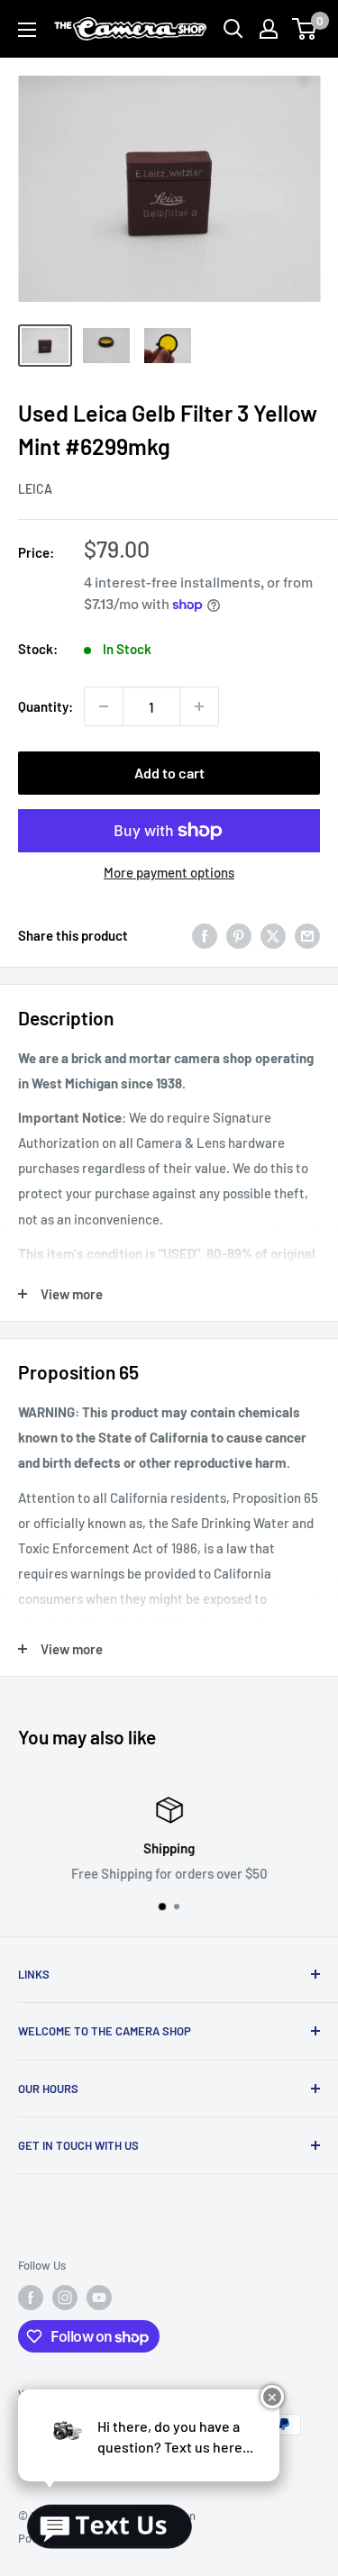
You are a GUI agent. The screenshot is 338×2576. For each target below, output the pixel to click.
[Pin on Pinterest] (239, 934)
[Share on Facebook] (205, 934)
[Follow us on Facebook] (31, 2298)
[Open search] (233, 29)
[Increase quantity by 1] (199, 706)
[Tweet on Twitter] (273, 934)
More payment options (169, 872)
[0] (305, 29)
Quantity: (46, 706)
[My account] (269, 29)
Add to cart (169, 773)
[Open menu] (27, 30)
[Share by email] (307, 934)
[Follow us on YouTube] (99, 2298)
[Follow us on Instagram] (65, 2298)
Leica (35, 489)
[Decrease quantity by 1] (104, 706)
